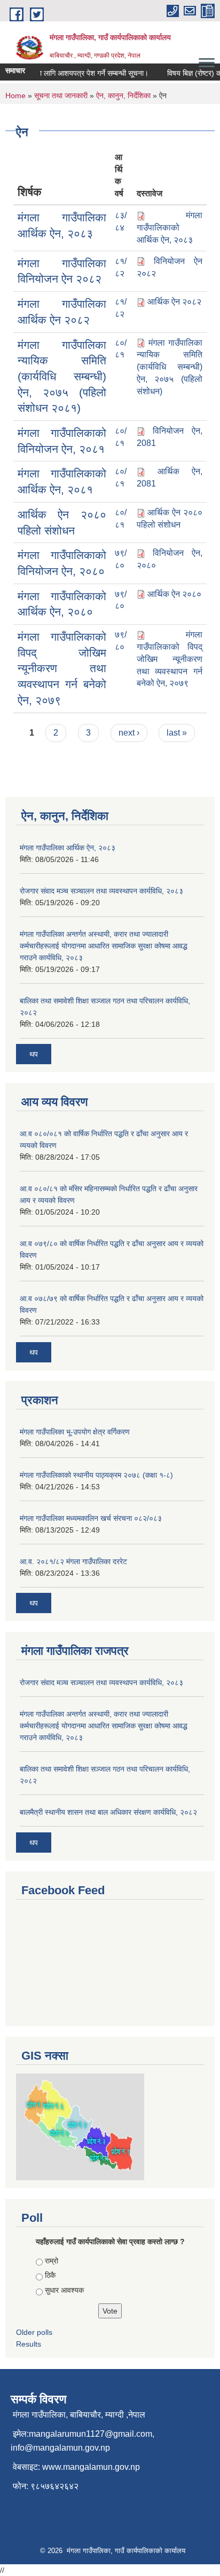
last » (177, 733)
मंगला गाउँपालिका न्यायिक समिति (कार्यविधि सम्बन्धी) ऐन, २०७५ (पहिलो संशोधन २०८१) (62, 377)
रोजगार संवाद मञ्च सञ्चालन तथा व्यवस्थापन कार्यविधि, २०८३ (101, 891)
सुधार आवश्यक (64, 2290)
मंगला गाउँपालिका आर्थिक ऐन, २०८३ (68, 848)
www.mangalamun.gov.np (91, 2467)
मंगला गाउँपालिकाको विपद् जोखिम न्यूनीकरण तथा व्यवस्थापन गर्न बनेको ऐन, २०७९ (62, 668)
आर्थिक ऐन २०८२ (174, 302)
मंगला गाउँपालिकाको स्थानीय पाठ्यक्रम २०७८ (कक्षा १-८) (96, 1475)
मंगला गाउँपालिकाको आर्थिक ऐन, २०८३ (170, 228)
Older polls (34, 2332)
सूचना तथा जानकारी (61, 95)
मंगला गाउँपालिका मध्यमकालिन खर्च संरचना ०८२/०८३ (91, 1518)
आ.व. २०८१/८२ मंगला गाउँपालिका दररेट (73, 1561)
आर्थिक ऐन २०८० (174, 594)
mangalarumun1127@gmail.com (91, 2434)
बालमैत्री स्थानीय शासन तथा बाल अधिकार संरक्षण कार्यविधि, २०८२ (108, 1812)
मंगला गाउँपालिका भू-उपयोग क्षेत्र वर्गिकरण (75, 1432)
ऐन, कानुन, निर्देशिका (123, 95)
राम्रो (52, 2261)
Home (15, 95)
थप (34, 1054)
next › (129, 733)
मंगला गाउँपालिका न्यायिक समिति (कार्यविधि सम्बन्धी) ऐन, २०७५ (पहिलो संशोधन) (170, 367)
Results (29, 2344)
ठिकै (50, 2275)
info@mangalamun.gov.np (60, 2448)
